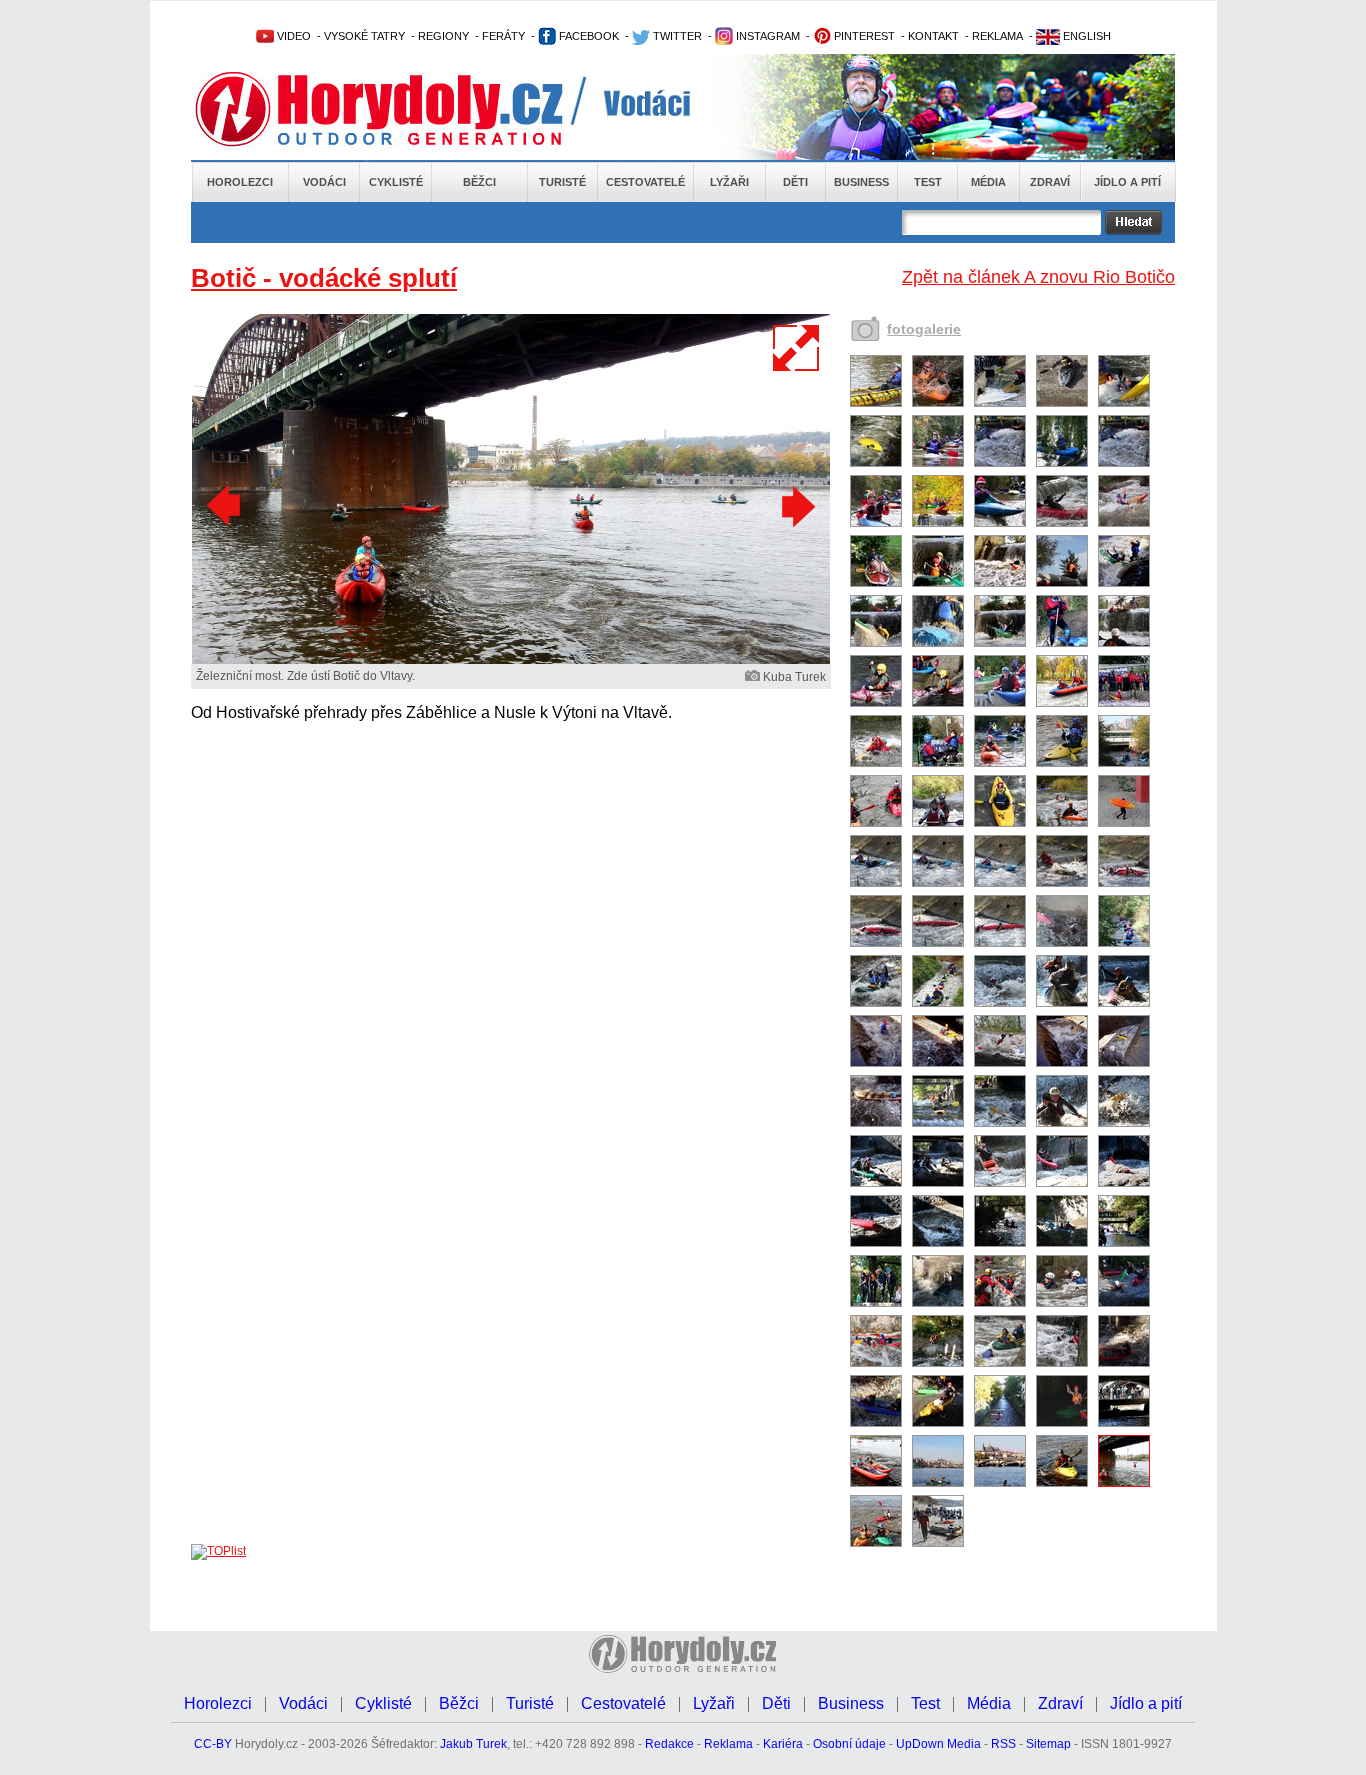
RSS (1003, 1744)
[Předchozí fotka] (226, 506)
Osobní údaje (849, 1744)
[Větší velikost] (797, 348)
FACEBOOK (587, 36)
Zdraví (1050, 182)
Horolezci (240, 182)
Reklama (728, 1744)
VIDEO (292, 36)
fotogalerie (924, 329)
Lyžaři (729, 182)
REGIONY (443, 36)
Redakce (669, 1744)
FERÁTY (503, 36)
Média (988, 182)
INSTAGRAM (766, 36)
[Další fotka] (796, 506)
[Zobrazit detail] (876, 403)
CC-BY (213, 1744)
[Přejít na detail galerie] (511, 660)
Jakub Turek (473, 1744)
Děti (795, 182)
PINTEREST (863, 36)
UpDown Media (938, 1744)
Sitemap (1048, 1744)
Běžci (479, 182)
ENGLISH (1085, 36)
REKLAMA (997, 36)
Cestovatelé (645, 182)
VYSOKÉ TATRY (364, 36)
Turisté (562, 182)
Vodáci (324, 182)
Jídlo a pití (1127, 182)
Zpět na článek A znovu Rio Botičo (1038, 277)
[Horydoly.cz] (403, 109)
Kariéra (783, 1744)
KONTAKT (933, 36)
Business (861, 182)
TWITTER (676, 36)
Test (928, 182)
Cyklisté (396, 182)
